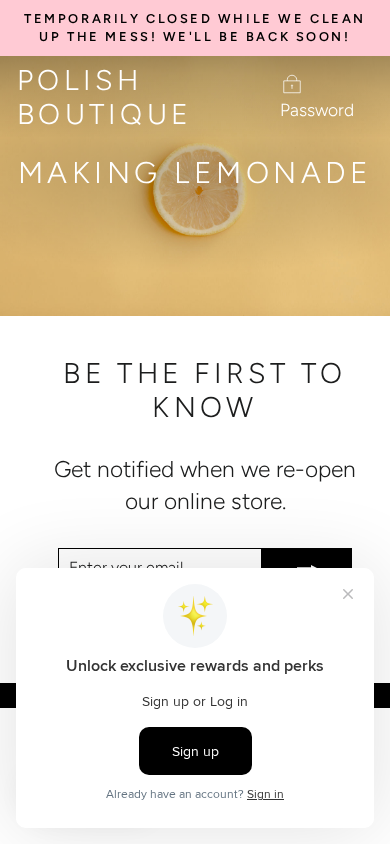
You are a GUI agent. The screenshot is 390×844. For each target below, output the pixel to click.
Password (317, 109)
